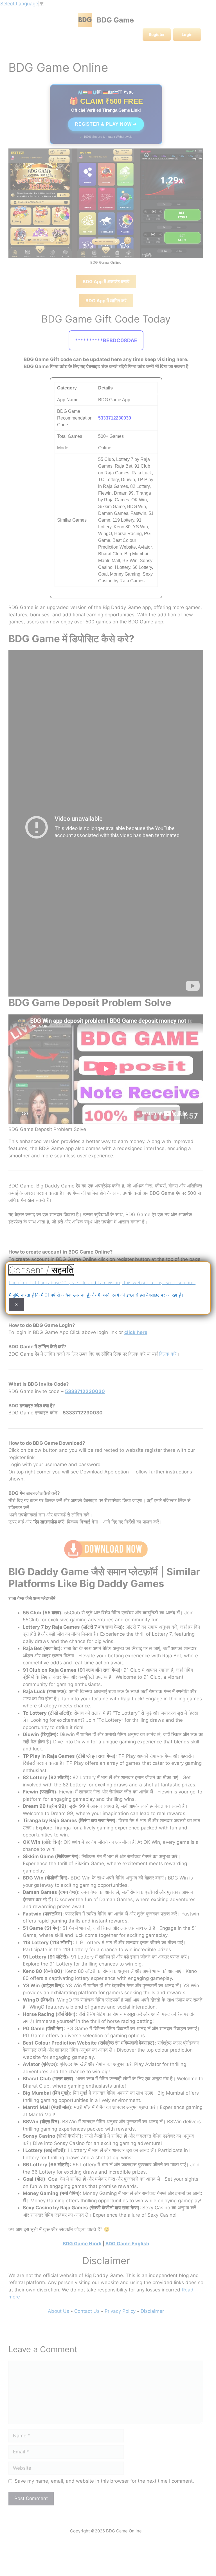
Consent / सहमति (41, 1270)
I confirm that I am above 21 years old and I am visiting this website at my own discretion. (102, 1283)
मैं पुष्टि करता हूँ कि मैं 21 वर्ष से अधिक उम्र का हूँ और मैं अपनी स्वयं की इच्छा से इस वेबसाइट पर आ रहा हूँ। (96, 1295)
